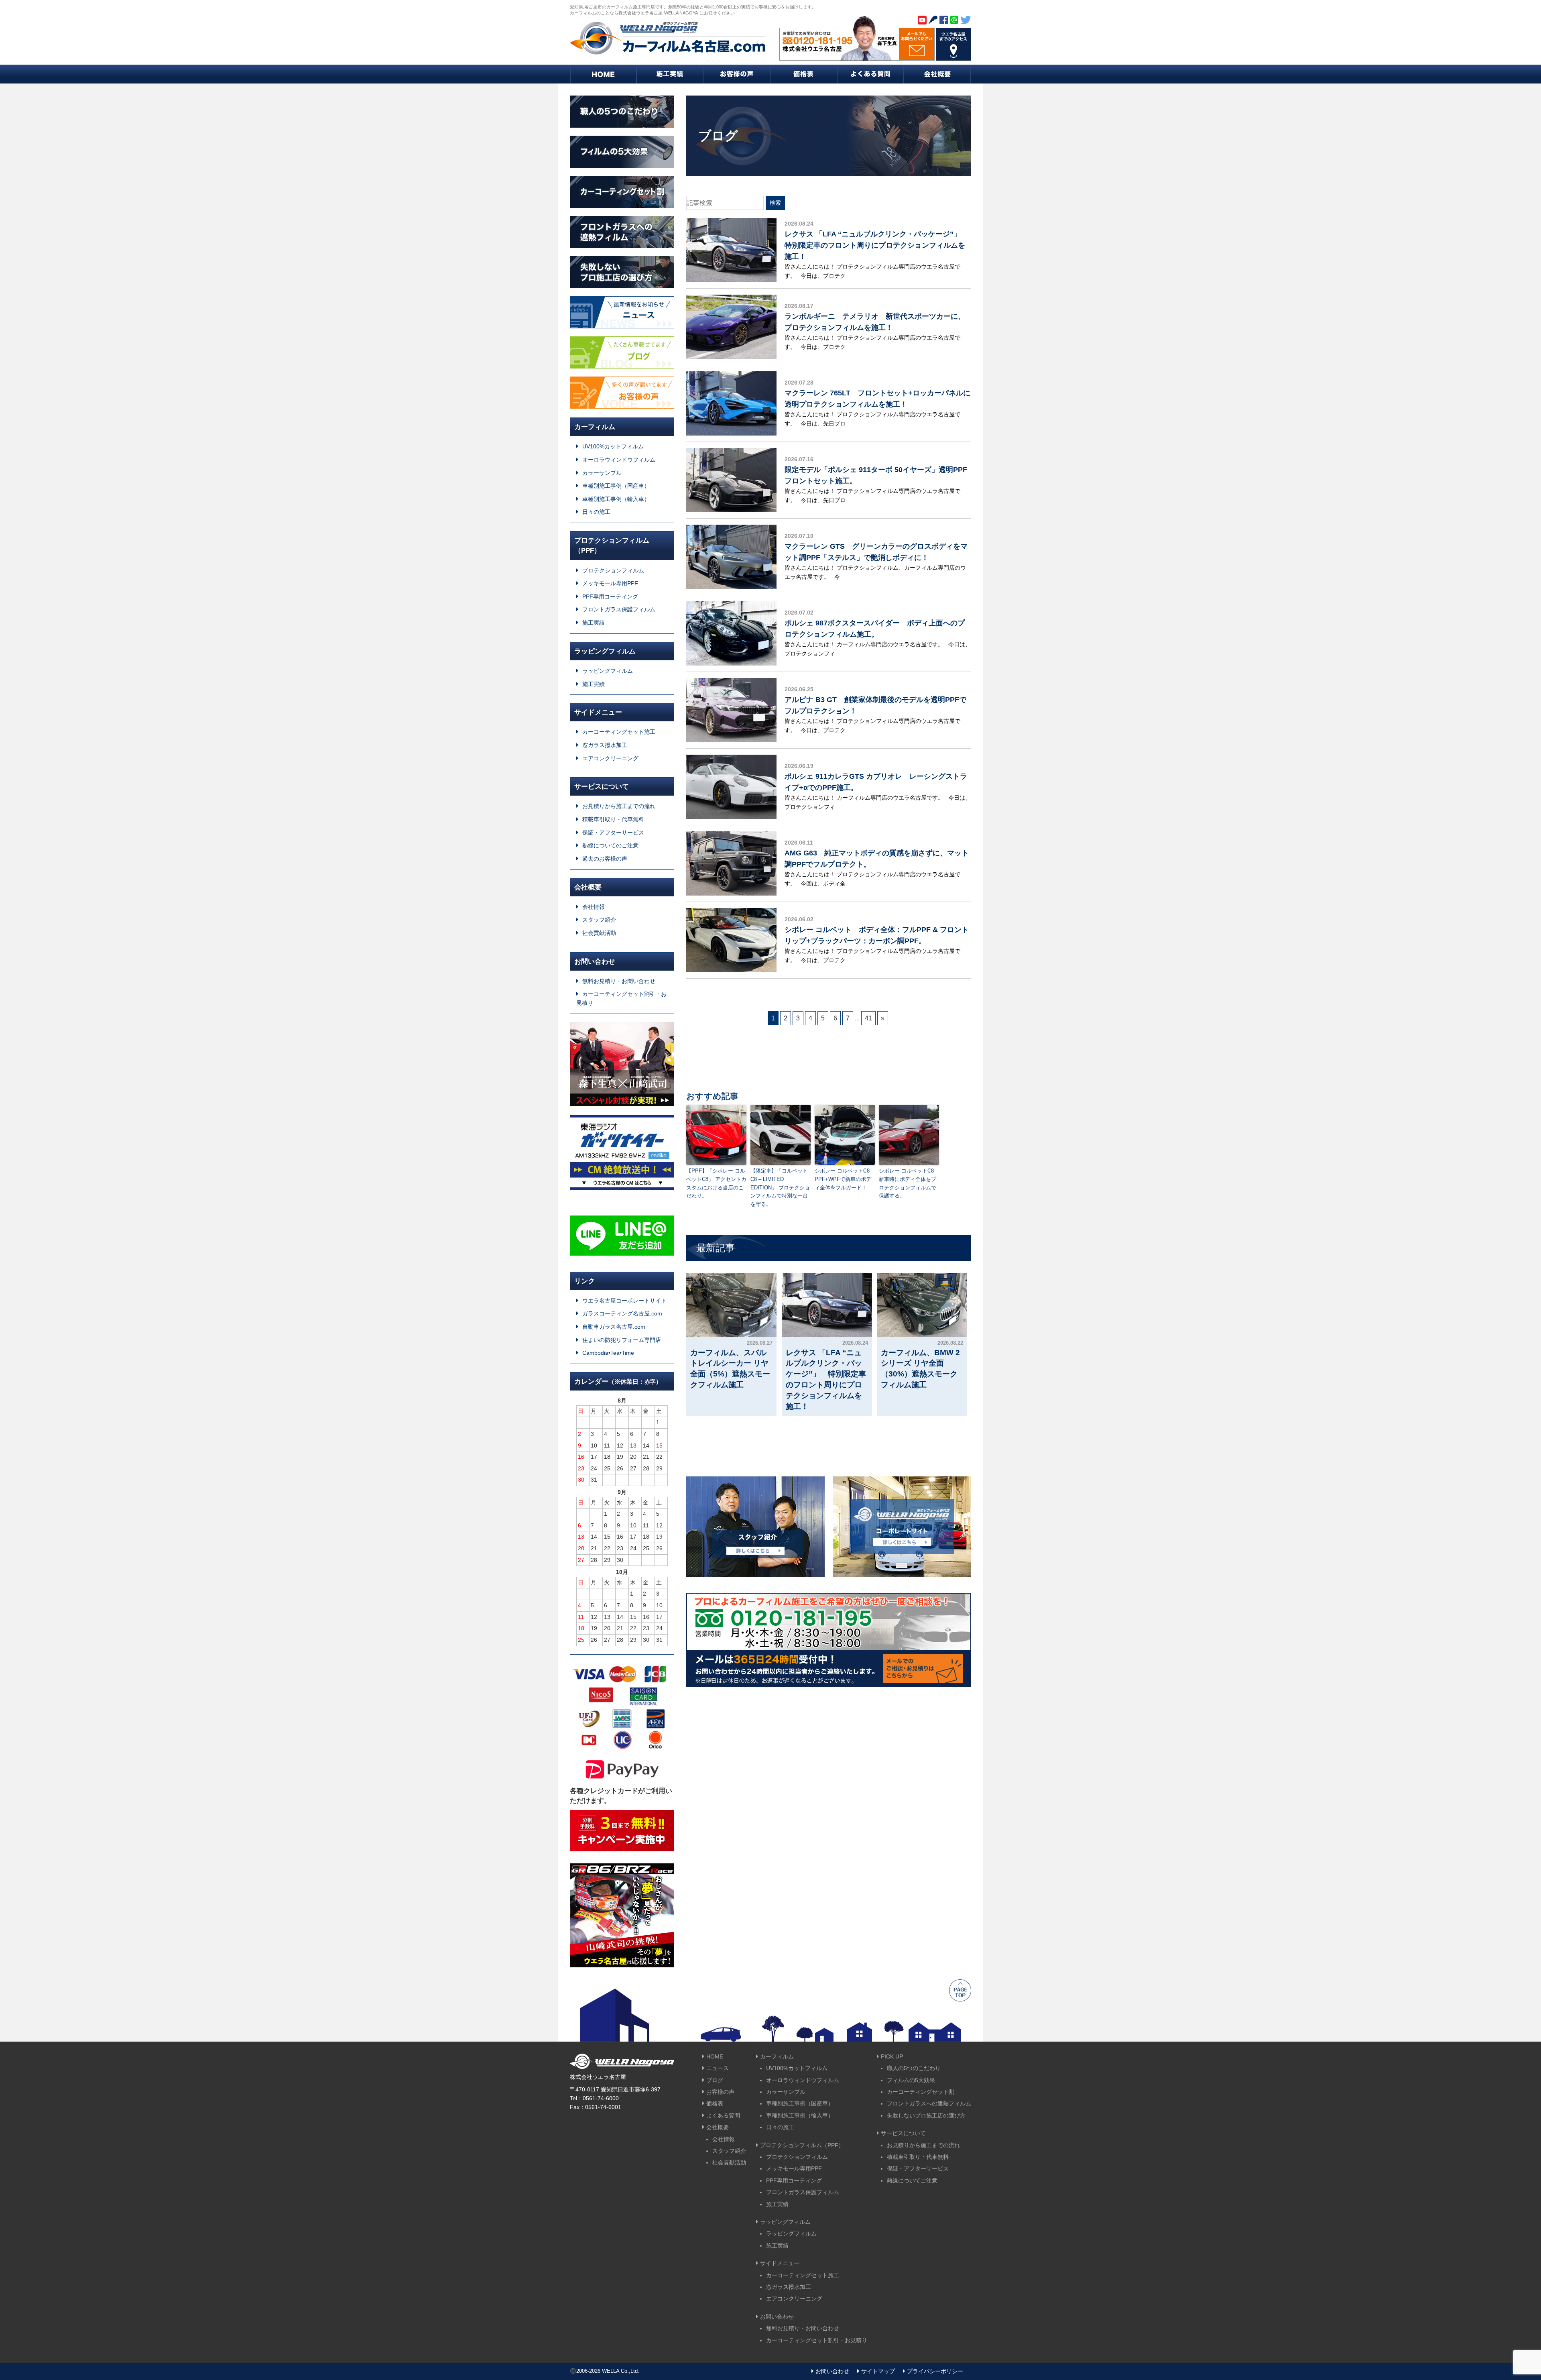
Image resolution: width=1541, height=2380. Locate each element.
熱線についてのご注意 (610, 845)
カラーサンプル (602, 473)
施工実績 (594, 623)
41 (868, 1018)
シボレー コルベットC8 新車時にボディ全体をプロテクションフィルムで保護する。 (909, 1183)
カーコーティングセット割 (921, 2092)
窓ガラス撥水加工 (605, 745)
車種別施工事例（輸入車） (616, 499)
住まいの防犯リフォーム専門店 (622, 1340)
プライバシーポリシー (935, 2371)
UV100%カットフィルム (613, 446)
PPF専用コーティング (610, 597)
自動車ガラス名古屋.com (614, 1327)
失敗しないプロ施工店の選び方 (926, 2115)
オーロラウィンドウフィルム (619, 460)
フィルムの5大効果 (911, 2080)
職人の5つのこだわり (914, 2068)
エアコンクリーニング (610, 758)
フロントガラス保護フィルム (619, 609)
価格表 (715, 2103)
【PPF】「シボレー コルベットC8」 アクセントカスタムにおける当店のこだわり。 (716, 1183)
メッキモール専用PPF (610, 583)
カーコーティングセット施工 (619, 732)
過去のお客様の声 (605, 859)
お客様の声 (720, 2092)
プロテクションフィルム (613, 570)
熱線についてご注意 (912, 2180)
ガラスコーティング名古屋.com (622, 1313)
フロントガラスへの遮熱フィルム (929, 2103)
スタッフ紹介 (599, 920)
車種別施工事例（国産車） (616, 486)
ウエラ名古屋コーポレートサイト (624, 1301)
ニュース (718, 2068)
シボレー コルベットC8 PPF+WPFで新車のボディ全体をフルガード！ (845, 1179)
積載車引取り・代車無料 (613, 819)
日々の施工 (596, 512)
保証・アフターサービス (613, 833)
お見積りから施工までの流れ (619, 806)
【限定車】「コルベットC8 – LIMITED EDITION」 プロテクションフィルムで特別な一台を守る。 (780, 1187)
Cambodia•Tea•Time (608, 1353)
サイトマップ (878, 2371)
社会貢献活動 (599, 933)
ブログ (715, 2080)
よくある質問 (723, 2115)
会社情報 (594, 907)
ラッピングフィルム (608, 671)
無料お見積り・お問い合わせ (619, 981)
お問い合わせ (832, 2371)
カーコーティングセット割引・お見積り (621, 998)
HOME (715, 2056)
